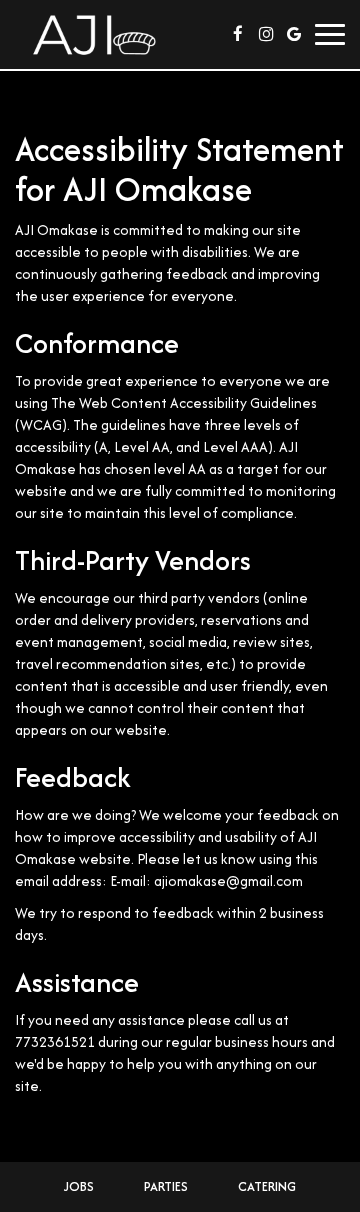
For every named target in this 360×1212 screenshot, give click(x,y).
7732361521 (55, 1042)
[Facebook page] (238, 34)
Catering (267, 1186)
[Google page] (294, 34)
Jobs (79, 1186)
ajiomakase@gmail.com (228, 881)
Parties (166, 1186)
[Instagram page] (266, 34)
